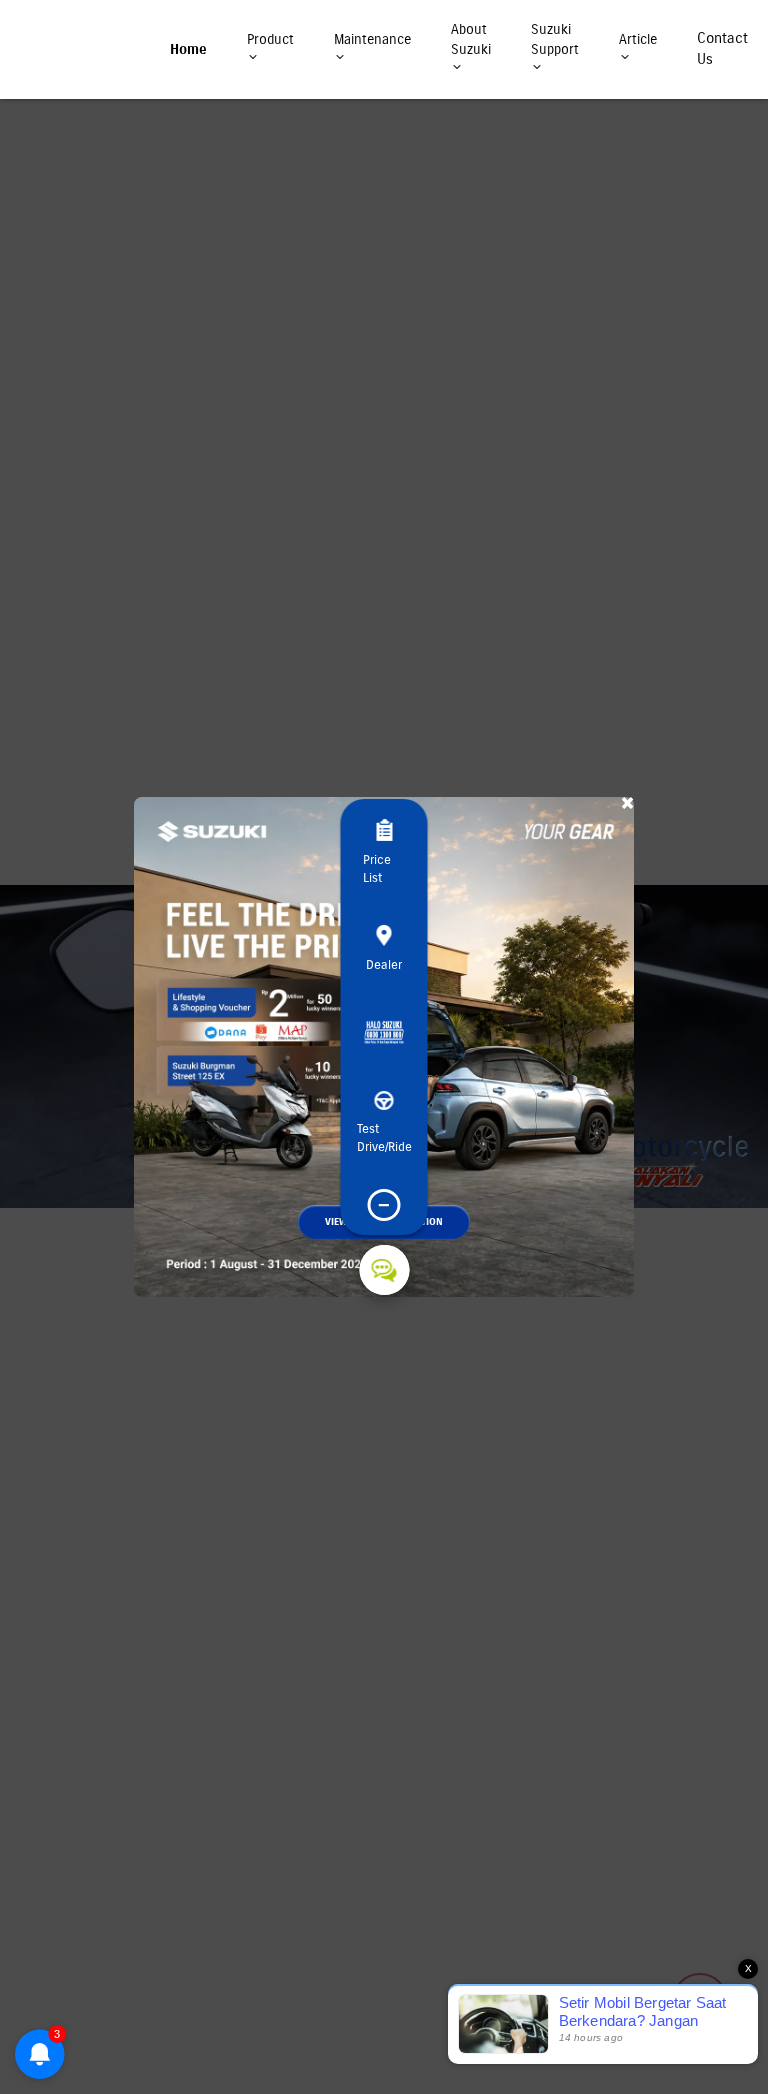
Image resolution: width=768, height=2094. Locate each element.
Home (188, 49)
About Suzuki (471, 39)
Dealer (384, 965)
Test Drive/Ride (384, 1138)
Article (638, 39)
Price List (377, 869)
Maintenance (372, 39)
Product (270, 39)
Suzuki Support (555, 39)
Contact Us (722, 48)
